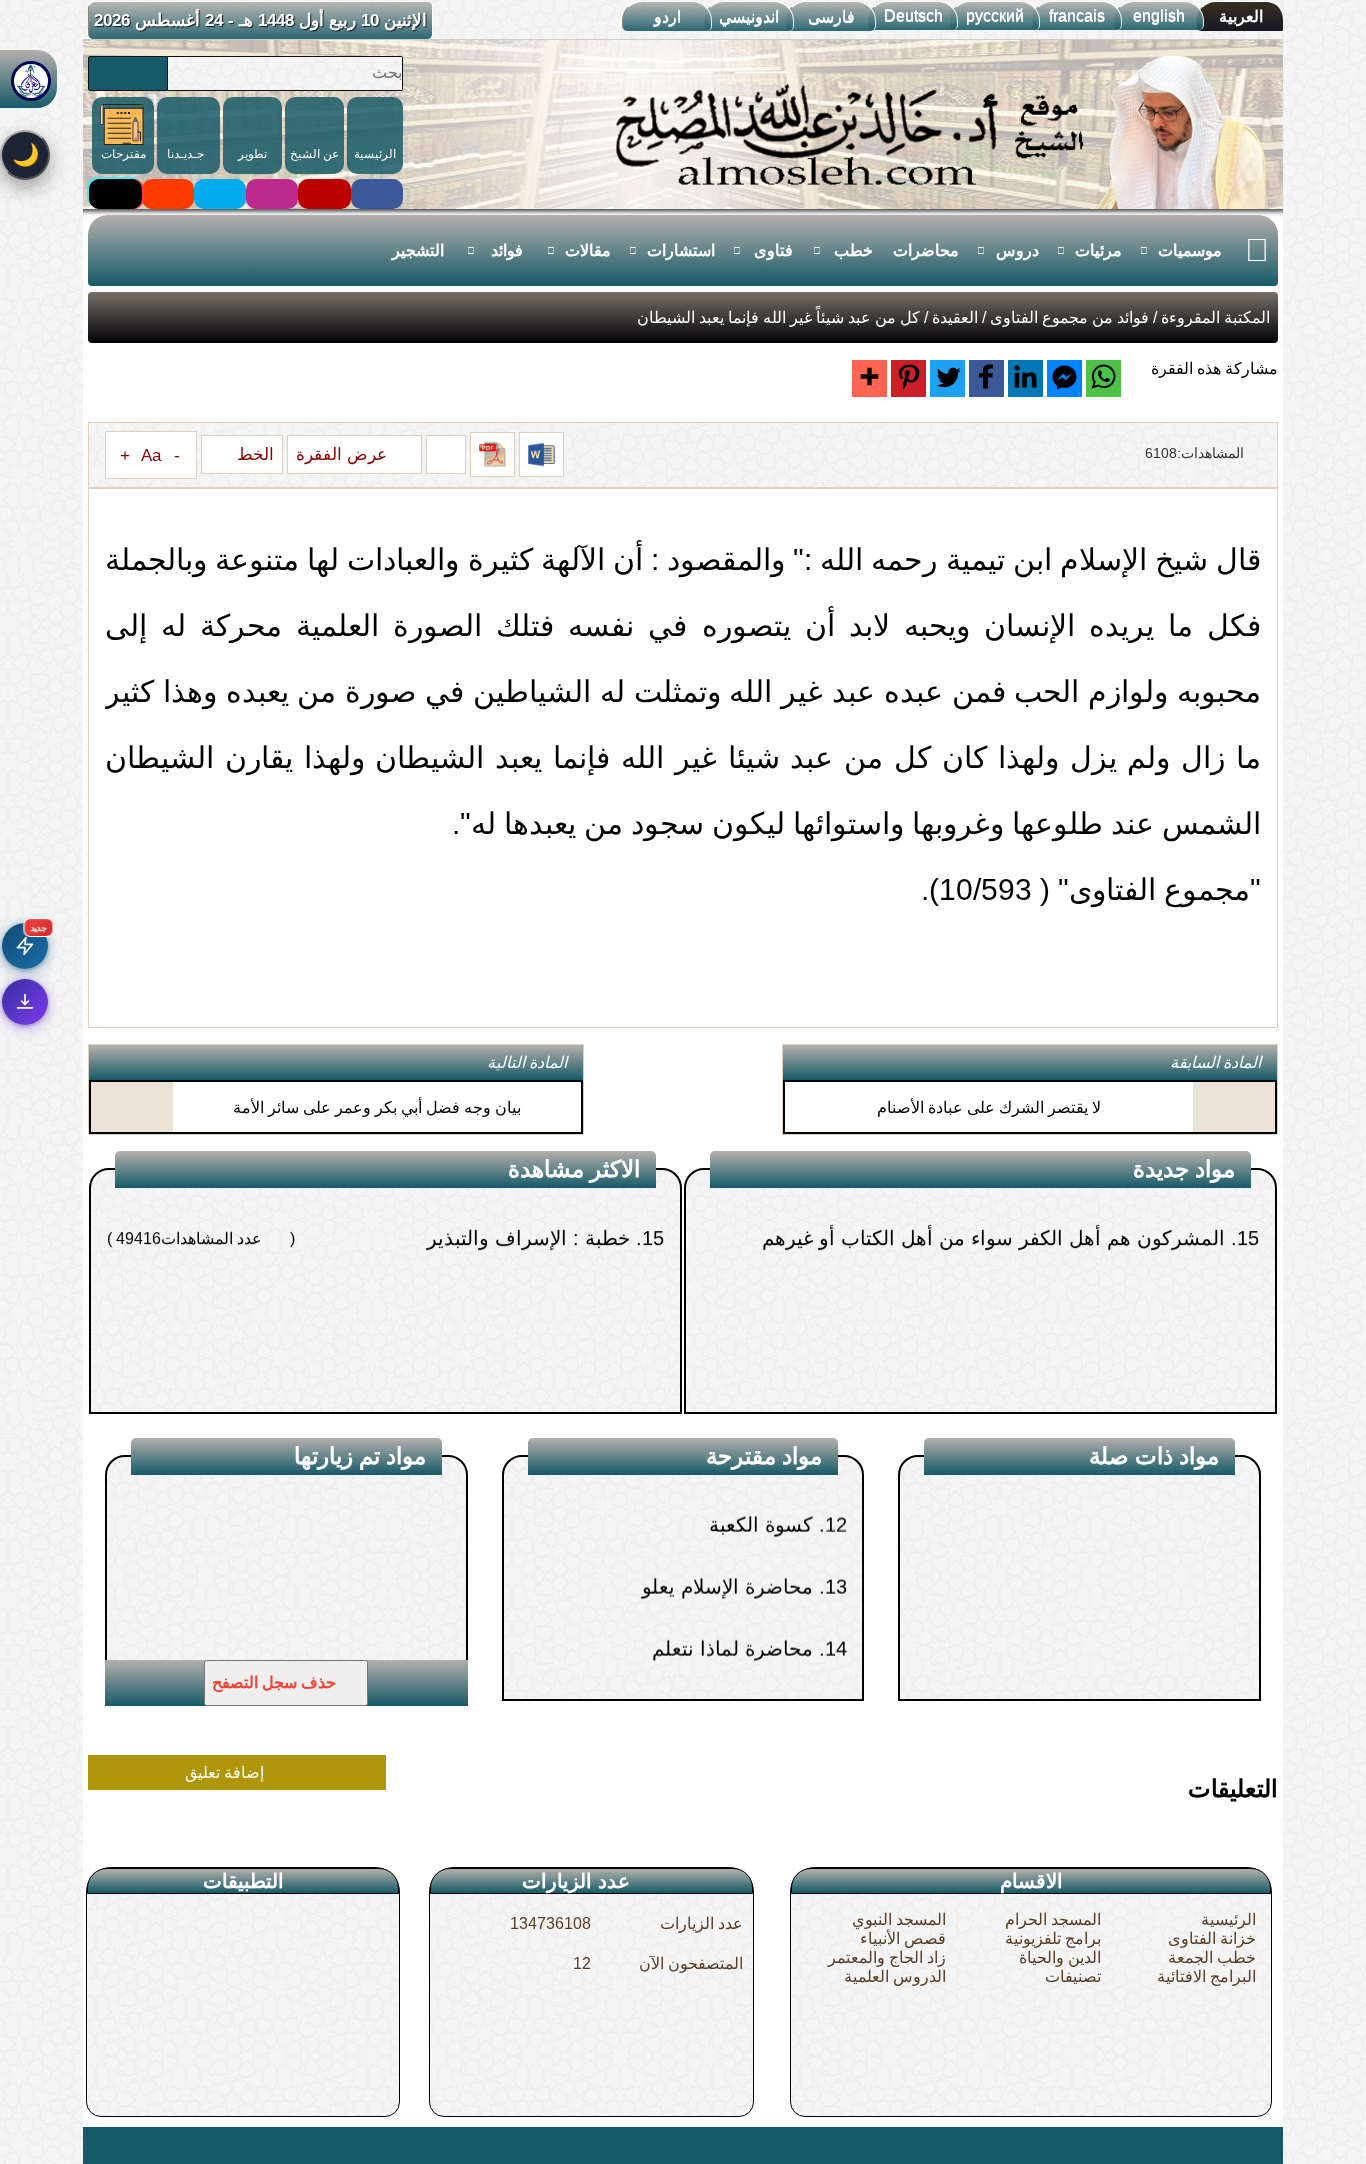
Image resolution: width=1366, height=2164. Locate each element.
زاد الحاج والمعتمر (887, 1957)
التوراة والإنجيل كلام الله (1118, 1685)
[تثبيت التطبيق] (25, 1002)
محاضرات (926, 250)
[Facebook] (986, 378)
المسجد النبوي (899, 1919)
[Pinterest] (908, 378)
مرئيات (1098, 250)
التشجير (418, 250)
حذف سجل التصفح (276, 1682)
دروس (1017, 250)
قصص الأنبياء (903, 1938)
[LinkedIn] (1025, 378)
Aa (151, 455)
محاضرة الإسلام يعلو (726, 1494)
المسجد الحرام (1053, 1919)
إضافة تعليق (226, 1772)
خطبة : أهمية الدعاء (558, 1400)
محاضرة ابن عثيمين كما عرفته (685, 1618)
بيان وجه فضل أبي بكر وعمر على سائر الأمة (377, 1107)
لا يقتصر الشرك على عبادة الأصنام (989, 1107)
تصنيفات (1073, 1976)
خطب (853, 250)
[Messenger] (1064, 378)
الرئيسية (1228, 1919)
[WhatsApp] (1103, 378)
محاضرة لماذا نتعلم (731, 1556)
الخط (253, 454)
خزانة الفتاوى (1212, 1938)
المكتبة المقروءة (1215, 317)
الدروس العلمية (895, 1976)
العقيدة (955, 317)
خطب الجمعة (1212, 1957)
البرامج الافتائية (1206, 1976)
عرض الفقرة (344, 454)
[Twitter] (947, 378)
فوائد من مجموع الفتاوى (1069, 317)
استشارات (681, 250)
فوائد (507, 250)
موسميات (1190, 250)
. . (95, 2145)
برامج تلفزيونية (1053, 1938)
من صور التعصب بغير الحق (1122, 1400)
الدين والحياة (1060, 1957)
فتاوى (773, 250)
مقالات (588, 250)
